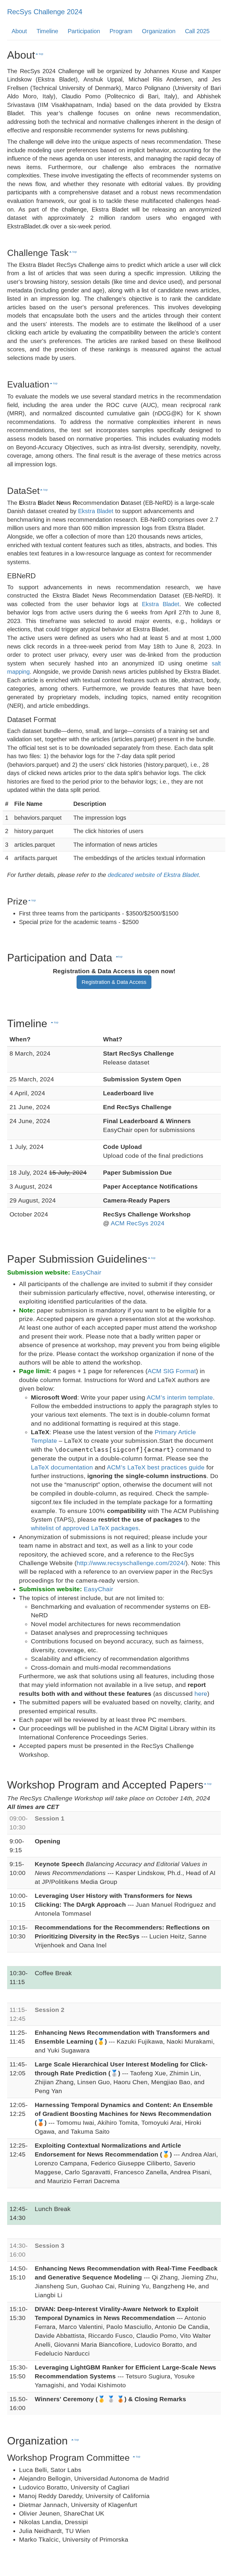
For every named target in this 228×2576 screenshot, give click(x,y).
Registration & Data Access (114, 982)
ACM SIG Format (172, 1371)
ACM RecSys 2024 (138, 1223)
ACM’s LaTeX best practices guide (156, 1467)
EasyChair (87, 1272)
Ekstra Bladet (96, 511)
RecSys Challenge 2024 (45, 12)
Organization (159, 31)
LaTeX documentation (62, 1467)
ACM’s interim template (180, 1397)
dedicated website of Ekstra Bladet (153, 875)
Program (121, 31)
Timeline (47, 31)
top (41, 54)
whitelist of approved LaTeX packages (85, 1528)
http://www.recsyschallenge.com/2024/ (131, 1563)
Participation (84, 31)
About (19, 31)
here (201, 1694)
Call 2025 (197, 31)
